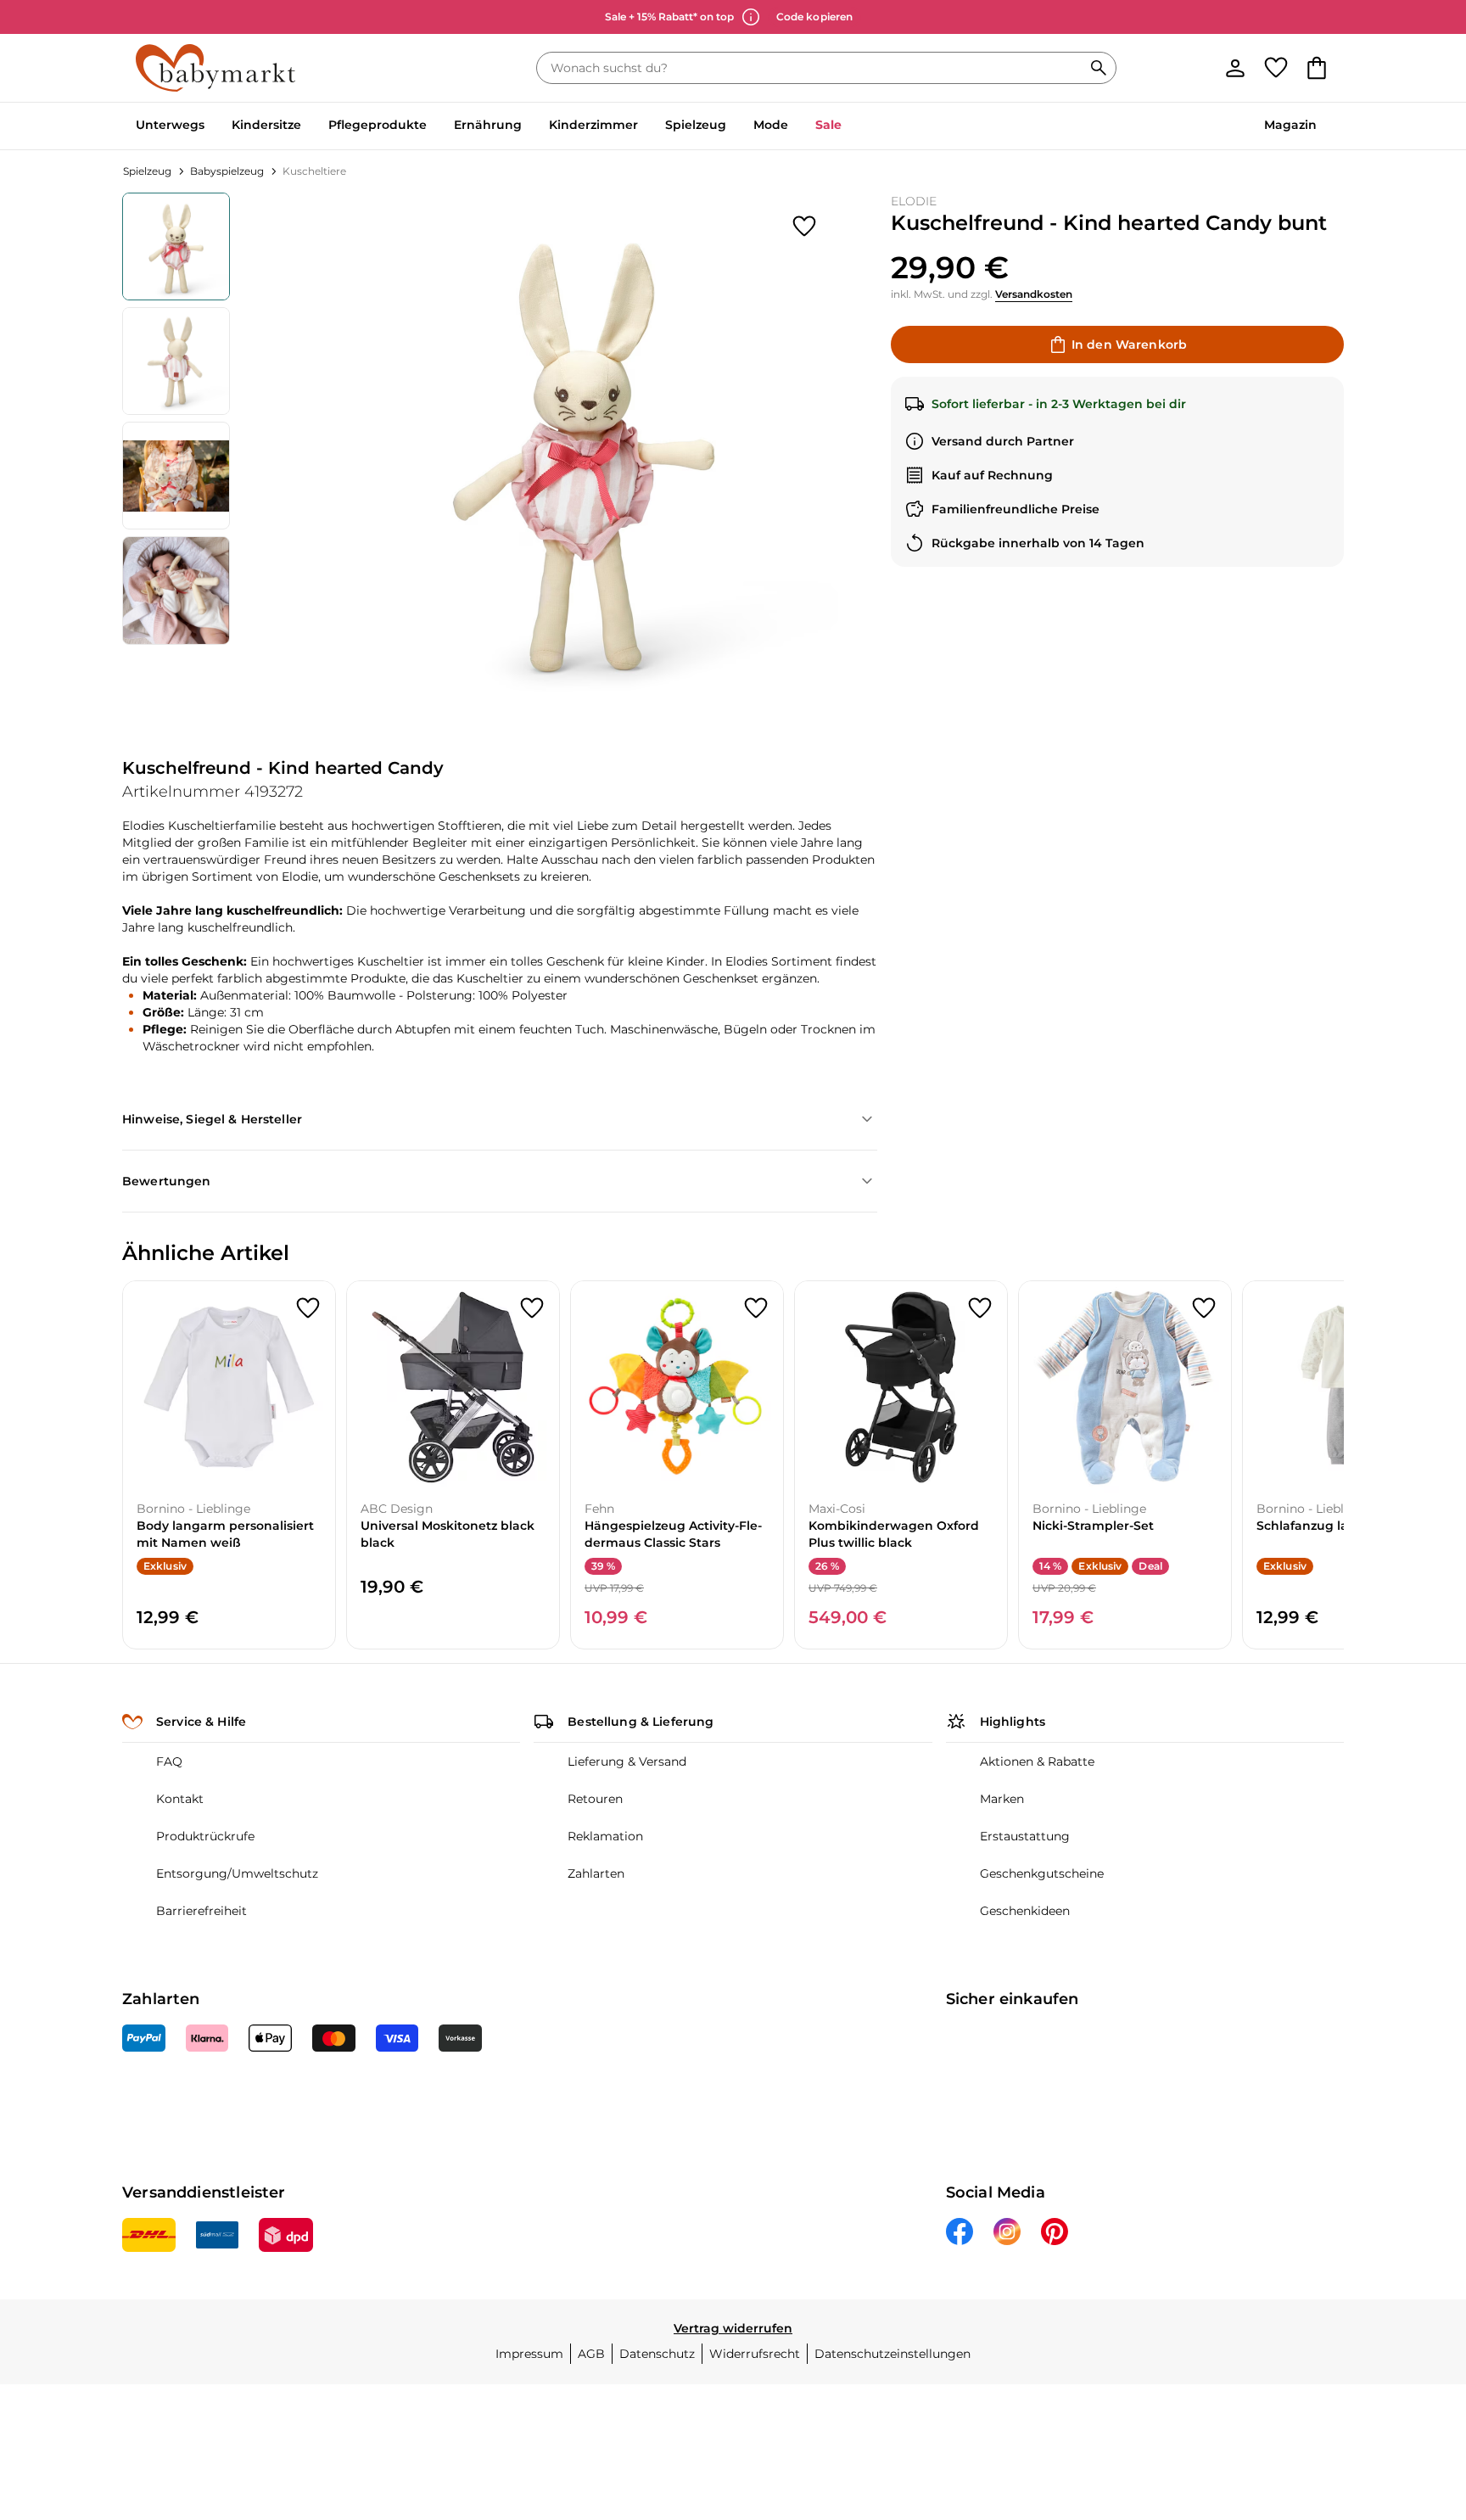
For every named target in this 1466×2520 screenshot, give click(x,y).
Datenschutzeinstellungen (892, 2354)
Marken (1002, 1799)
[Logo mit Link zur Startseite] (215, 68)
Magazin (1290, 125)
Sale (828, 125)
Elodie (914, 201)
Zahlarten (596, 1873)
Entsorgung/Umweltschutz (237, 1873)
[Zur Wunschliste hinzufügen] (804, 227)
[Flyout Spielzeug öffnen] (733, 126)
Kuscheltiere (314, 171)
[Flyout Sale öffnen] (848, 126)
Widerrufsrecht (755, 2354)
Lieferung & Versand (627, 1761)
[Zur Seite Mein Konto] (1235, 68)
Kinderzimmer (593, 125)
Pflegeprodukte (378, 125)
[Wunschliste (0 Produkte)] (1276, 68)
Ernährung (488, 125)
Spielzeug (696, 125)
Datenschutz (657, 2354)
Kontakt (180, 1799)
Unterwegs (170, 125)
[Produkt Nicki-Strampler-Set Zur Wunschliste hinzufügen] (1204, 1308)
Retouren (595, 1799)
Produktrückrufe (205, 1836)
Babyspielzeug (227, 171)
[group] (584, 447)
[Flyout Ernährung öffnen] (529, 126)
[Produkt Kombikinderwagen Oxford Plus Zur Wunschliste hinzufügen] (980, 1308)
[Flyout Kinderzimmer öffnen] (645, 126)
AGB (591, 2354)
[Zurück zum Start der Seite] (1412, 2398)
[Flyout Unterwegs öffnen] (211, 126)
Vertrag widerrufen (733, 2328)
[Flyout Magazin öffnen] (1323, 126)
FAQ (169, 1761)
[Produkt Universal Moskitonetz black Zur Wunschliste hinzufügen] (532, 1308)
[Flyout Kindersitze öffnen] (308, 126)
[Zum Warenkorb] (1317, 68)
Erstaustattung (1025, 1836)
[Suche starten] (1099, 68)
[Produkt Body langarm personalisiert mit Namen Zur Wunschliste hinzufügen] (308, 1308)
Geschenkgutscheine (1042, 1873)
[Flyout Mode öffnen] (795, 126)
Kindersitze (266, 125)
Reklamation (605, 1836)
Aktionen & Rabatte (1037, 1761)
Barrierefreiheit (201, 1911)
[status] (813, 68)
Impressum (529, 2354)
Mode (771, 125)
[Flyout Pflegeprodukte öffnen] (434, 126)
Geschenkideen (1025, 1911)
